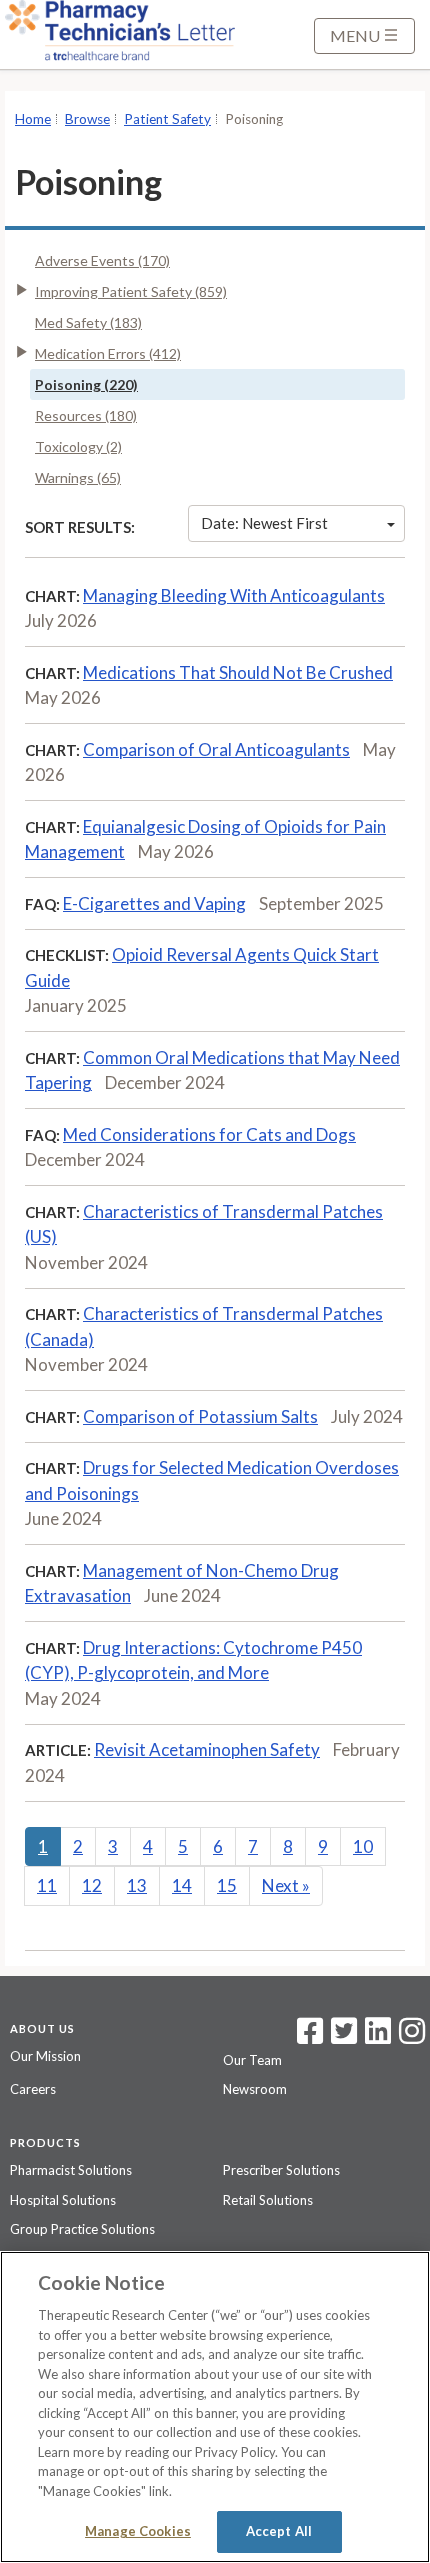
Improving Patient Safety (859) (131, 291)
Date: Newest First (264, 523)
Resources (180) (86, 415)
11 (47, 1885)
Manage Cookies (138, 2531)
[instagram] (412, 2037)
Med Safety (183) (88, 322)
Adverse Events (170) (102, 260)
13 (137, 1885)
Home (33, 119)
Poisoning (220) (86, 384)
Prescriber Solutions (281, 2170)
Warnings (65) (78, 477)
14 (182, 1885)
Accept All (279, 2531)
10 (363, 1846)
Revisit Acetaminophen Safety (207, 1749)
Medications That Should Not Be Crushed (238, 672)
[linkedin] (378, 2037)
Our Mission (45, 2056)
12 (92, 1885)
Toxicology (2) (78, 446)
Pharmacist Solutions (71, 2170)
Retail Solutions (268, 2200)
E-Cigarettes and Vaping (154, 903)
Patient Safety (167, 119)
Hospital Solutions (63, 2200)
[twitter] (341, 2037)
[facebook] (310, 2037)
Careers (33, 2089)
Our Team (252, 2060)
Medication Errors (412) (108, 353)
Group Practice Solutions (82, 2229)
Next (286, 1885)
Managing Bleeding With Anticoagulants (234, 595)
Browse (87, 119)
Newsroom (255, 2089)
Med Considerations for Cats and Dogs (209, 1134)
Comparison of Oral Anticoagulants (216, 749)
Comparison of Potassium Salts (200, 1416)
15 (227, 1885)
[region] (215, 2407)
